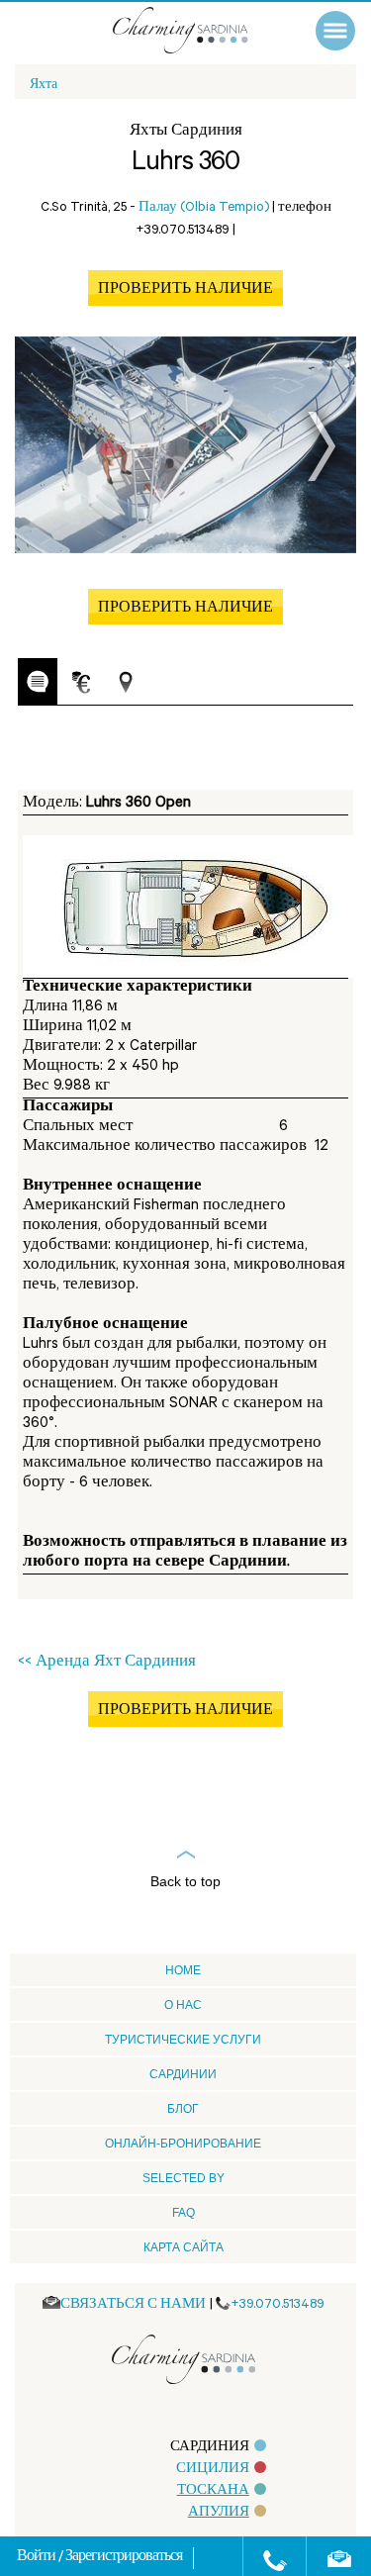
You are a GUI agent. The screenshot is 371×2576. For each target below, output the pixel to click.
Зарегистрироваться (124, 2558)
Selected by (184, 2178)
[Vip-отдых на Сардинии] (200, 30)
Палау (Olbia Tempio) (204, 208)
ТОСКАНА (213, 2491)
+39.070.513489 (278, 2305)
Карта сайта (184, 2247)
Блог (183, 2109)
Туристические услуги (183, 2040)
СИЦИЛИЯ (213, 2470)
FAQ (184, 2213)
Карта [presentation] (126, 682)
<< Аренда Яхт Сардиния (107, 1663)
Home (183, 1970)
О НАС (183, 2005)
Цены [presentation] (81, 682)
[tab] (38, 682)
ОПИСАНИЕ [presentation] (38, 681)
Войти (38, 2558)
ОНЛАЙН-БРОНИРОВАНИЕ (183, 2144)
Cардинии (183, 2074)
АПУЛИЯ (219, 2513)
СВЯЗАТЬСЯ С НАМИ (133, 2305)
